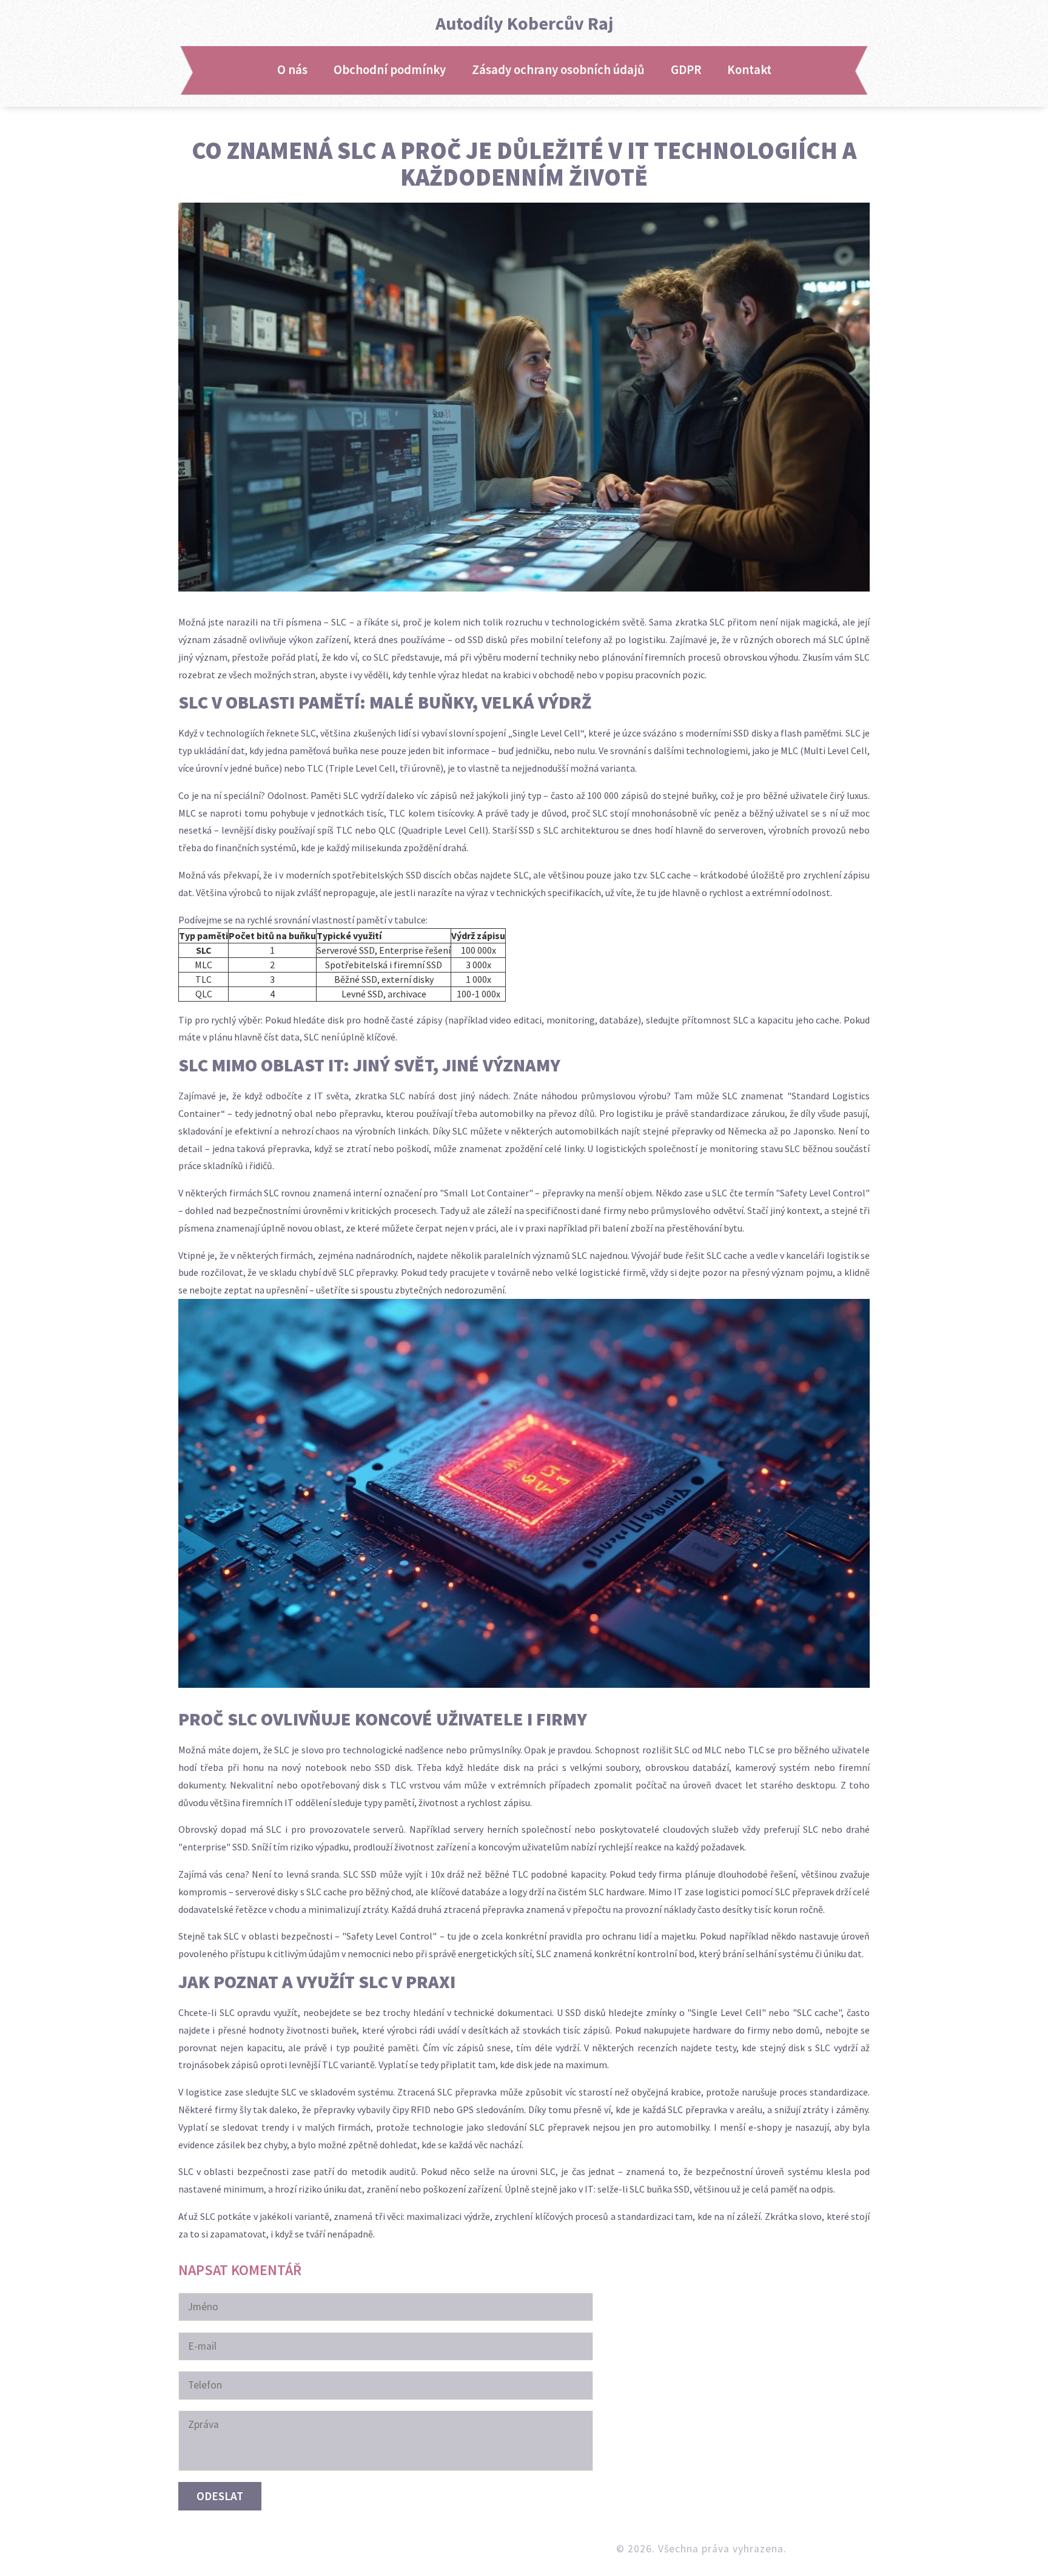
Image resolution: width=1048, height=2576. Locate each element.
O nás (292, 70)
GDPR (686, 70)
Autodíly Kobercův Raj (524, 23)
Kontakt (749, 70)
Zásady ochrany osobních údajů (558, 70)
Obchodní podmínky (390, 70)
